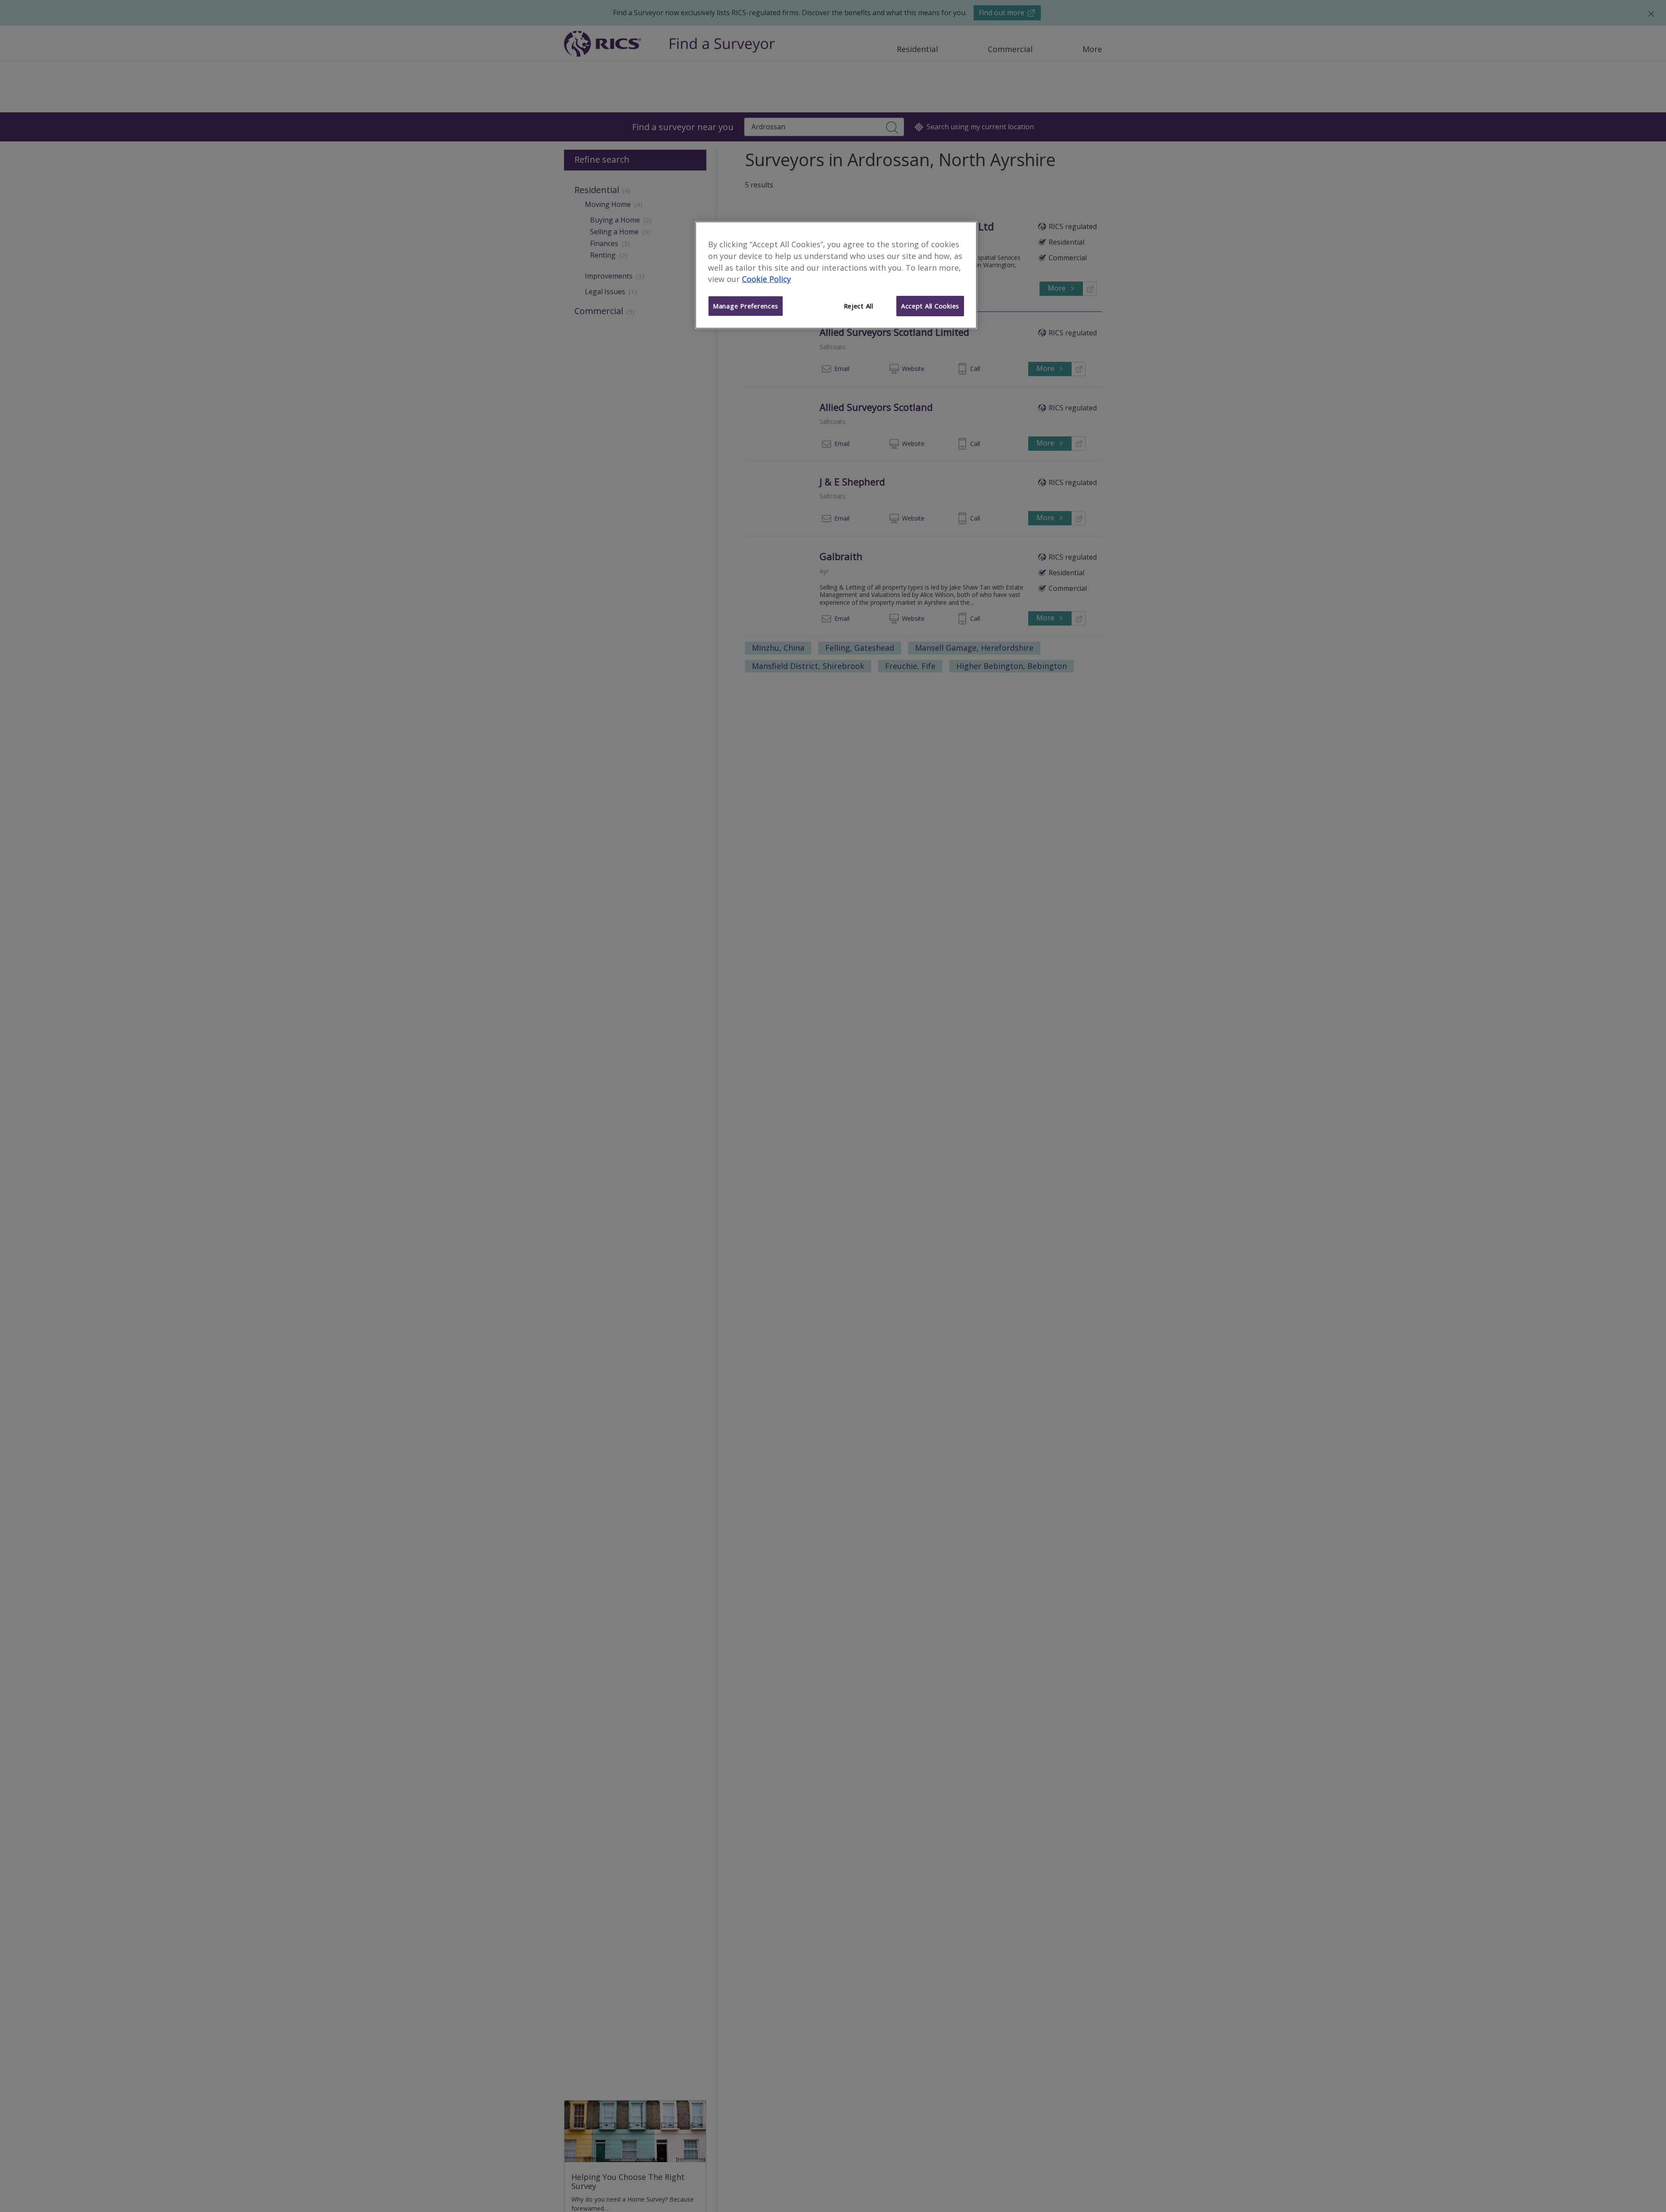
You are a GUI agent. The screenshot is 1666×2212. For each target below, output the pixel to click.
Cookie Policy (766, 279)
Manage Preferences (746, 306)
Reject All (859, 306)
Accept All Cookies (930, 306)
